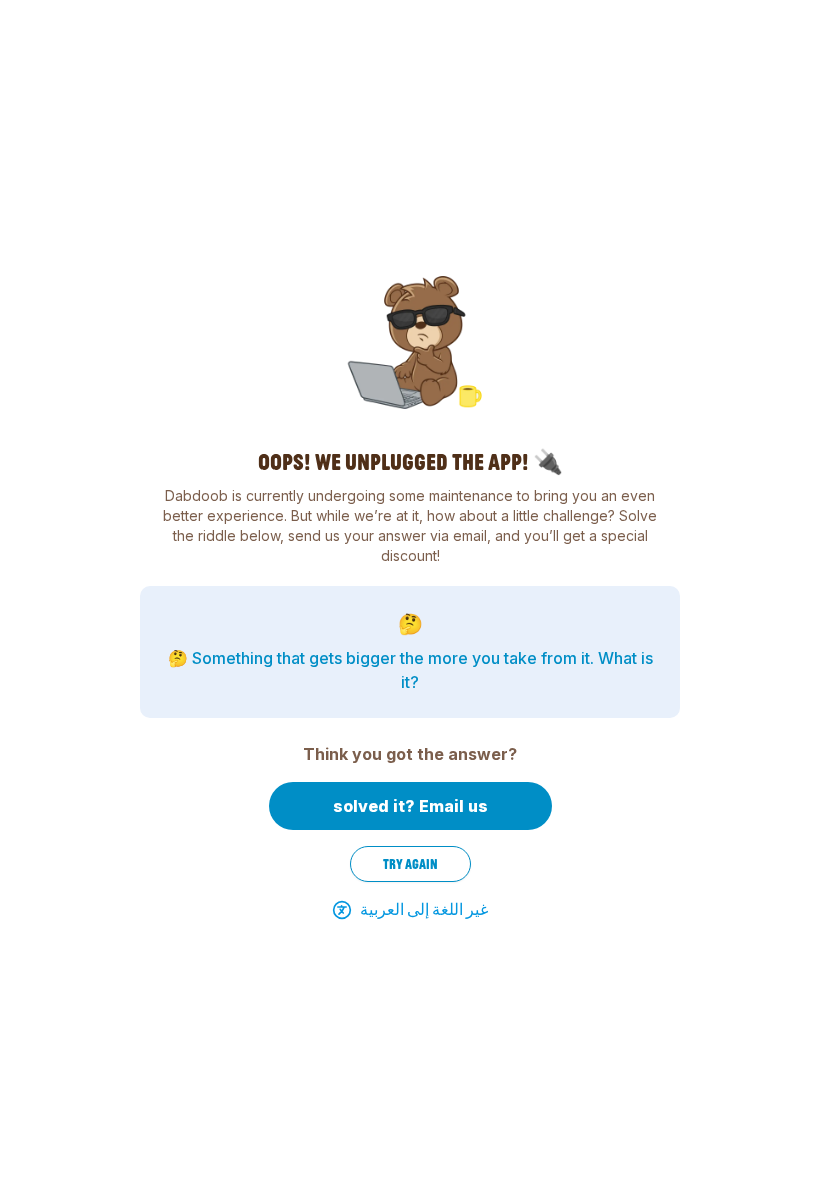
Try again (410, 864)
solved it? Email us (410, 806)
